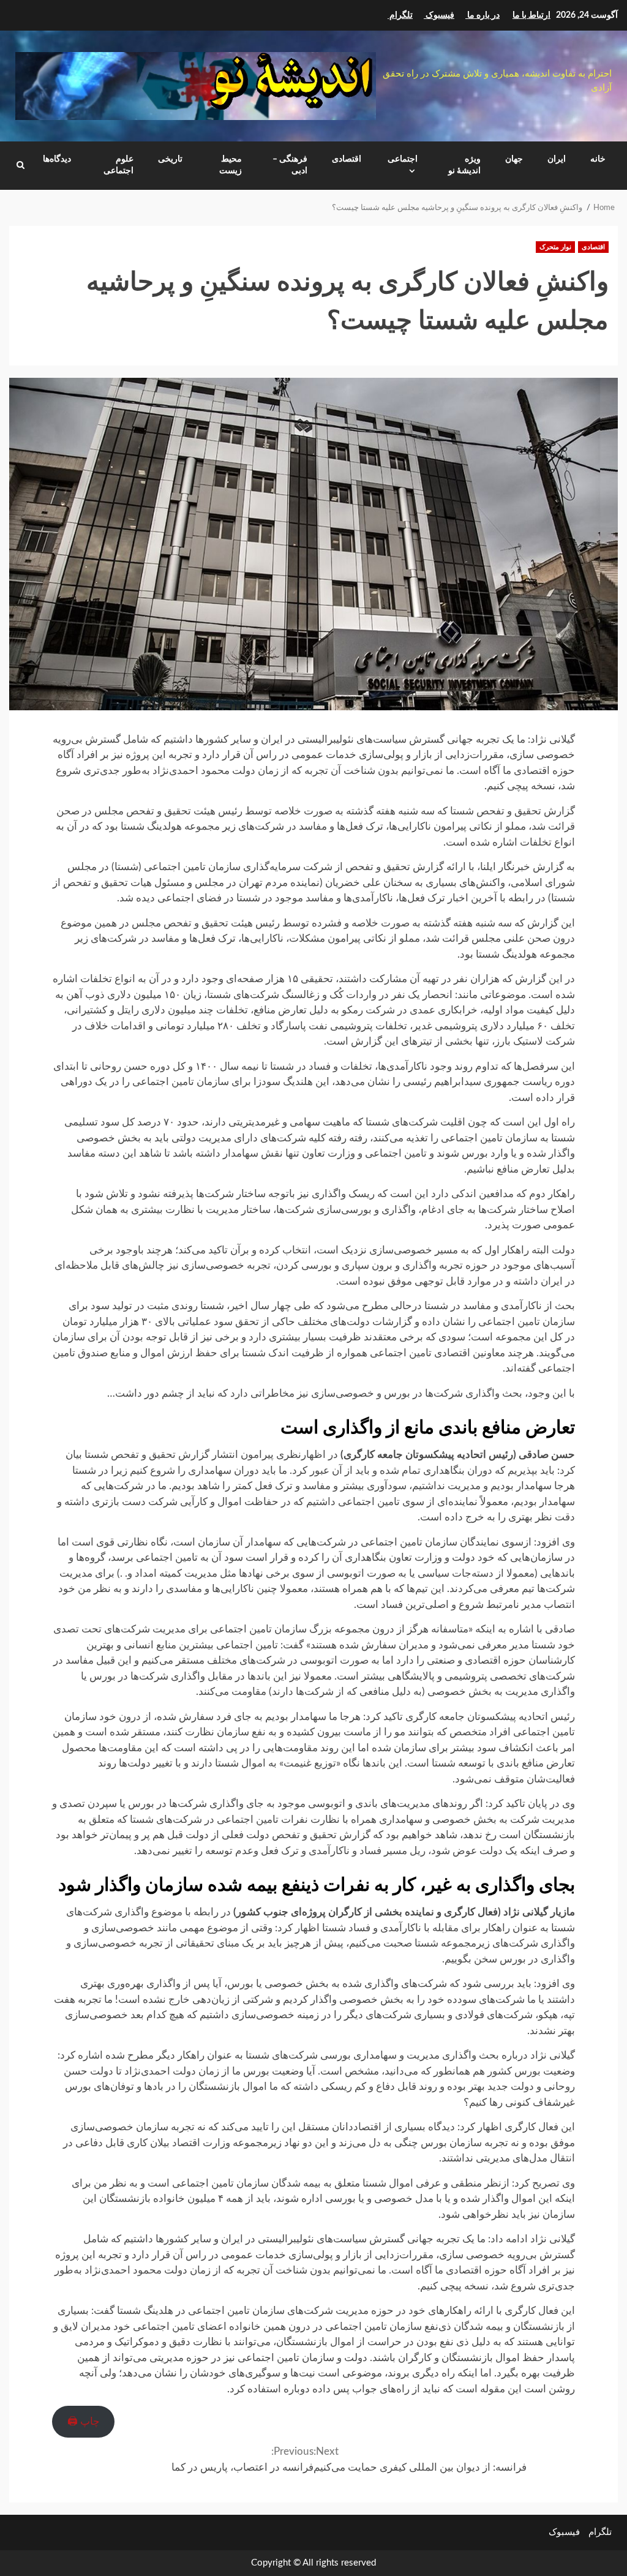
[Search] (21, 165)
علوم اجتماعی (118, 165)
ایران (557, 159)
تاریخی (170, 159)
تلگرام (600, 2532)
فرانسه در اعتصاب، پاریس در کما (242, 2459)
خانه (598, 159)
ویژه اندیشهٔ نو (464, 165)
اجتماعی (403, 159)
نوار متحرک (555, 247)
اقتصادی (347, 159)
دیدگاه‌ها (57, 159)
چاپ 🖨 (84, 2421)
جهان (514, 159)
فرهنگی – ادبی (290, 165)
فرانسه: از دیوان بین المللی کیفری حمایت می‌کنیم (421, 2459)
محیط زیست (231, 165)
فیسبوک (564, 2532)
